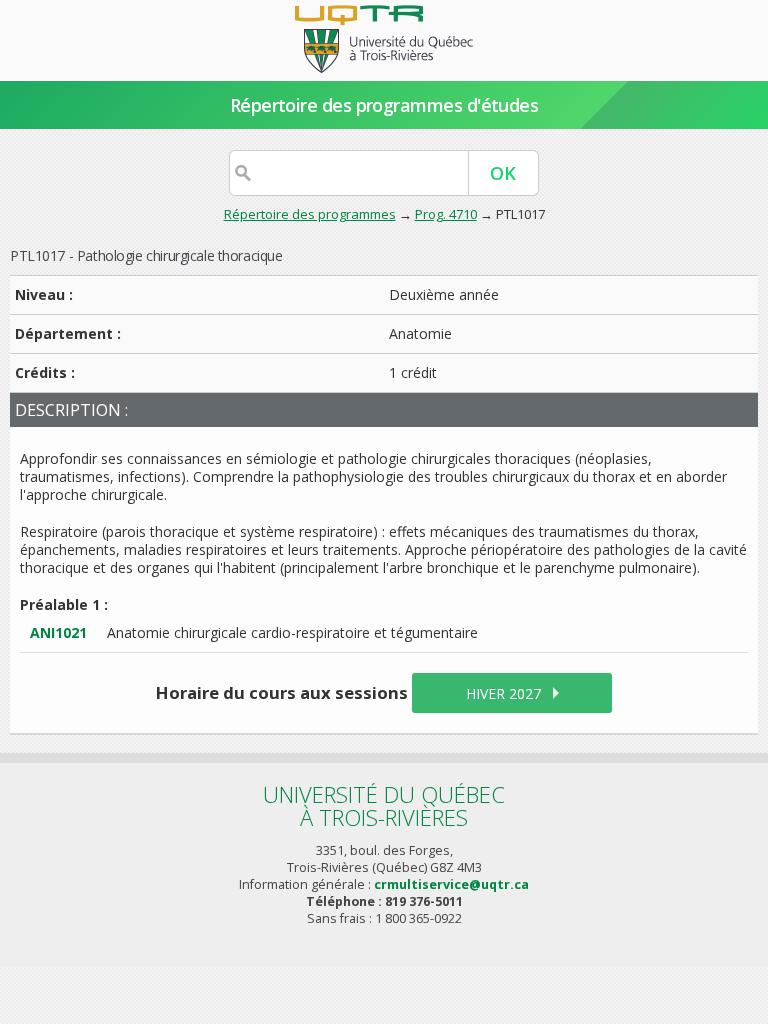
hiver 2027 (503, 693)
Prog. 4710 (446, 214)
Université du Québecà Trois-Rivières (384, 805)
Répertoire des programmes (310, 214)
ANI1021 (58, 632)
